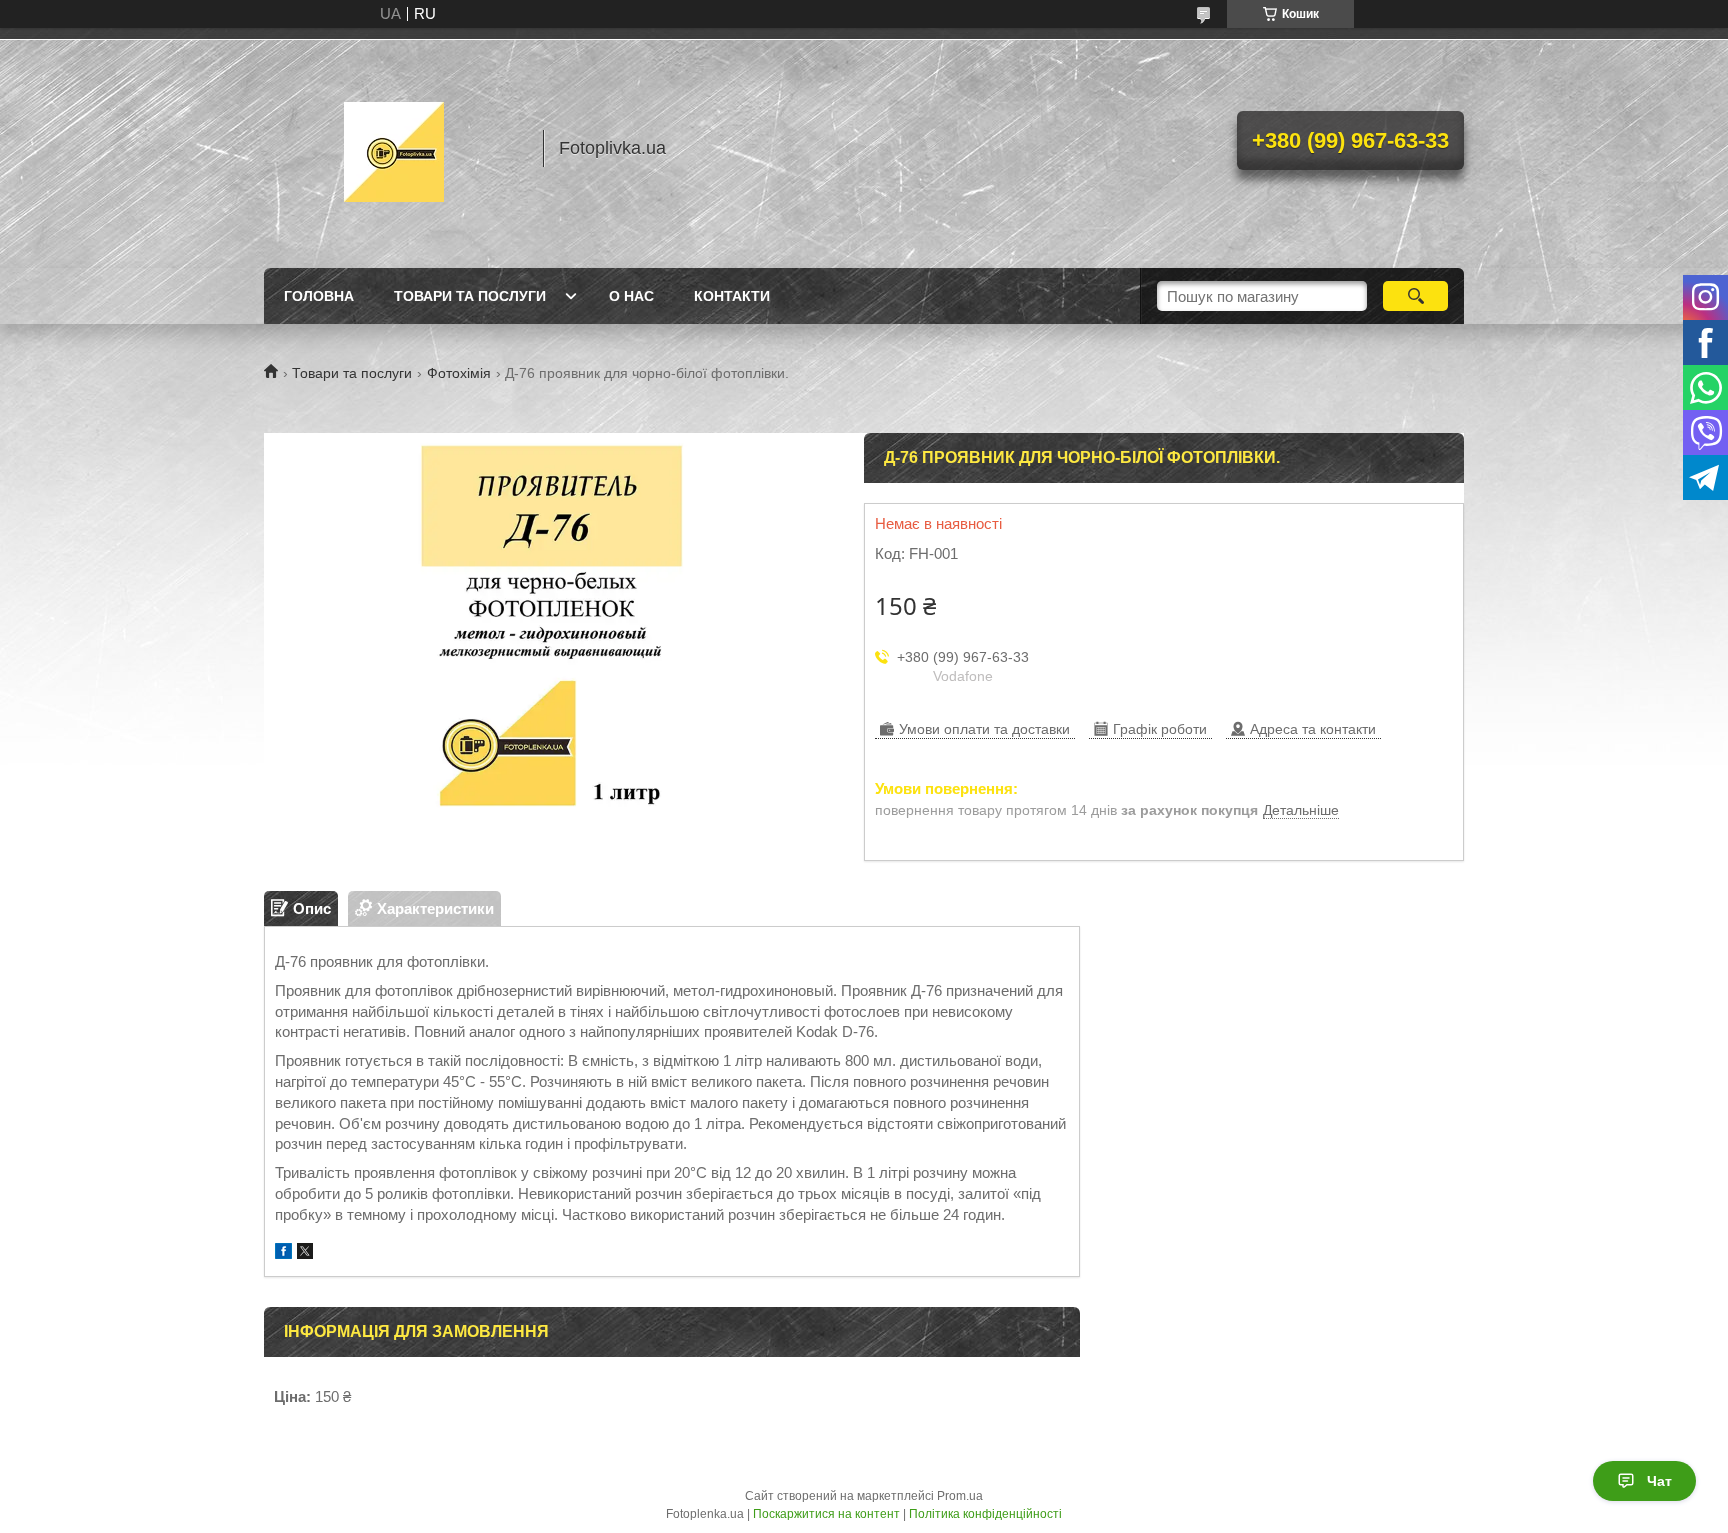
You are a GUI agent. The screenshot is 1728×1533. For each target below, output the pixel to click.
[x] (305, 1253)
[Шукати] (1415, 296)
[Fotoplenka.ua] (394, 148)
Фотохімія (459, 373)
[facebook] (283, 1253)
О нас (631, 296)
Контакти (732, 296)
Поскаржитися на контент (826, 1514)
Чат (1659, 1481)
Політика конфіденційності (985, 1514)
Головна (319, 296)
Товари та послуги (470, 296)
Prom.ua (960, 1496)
